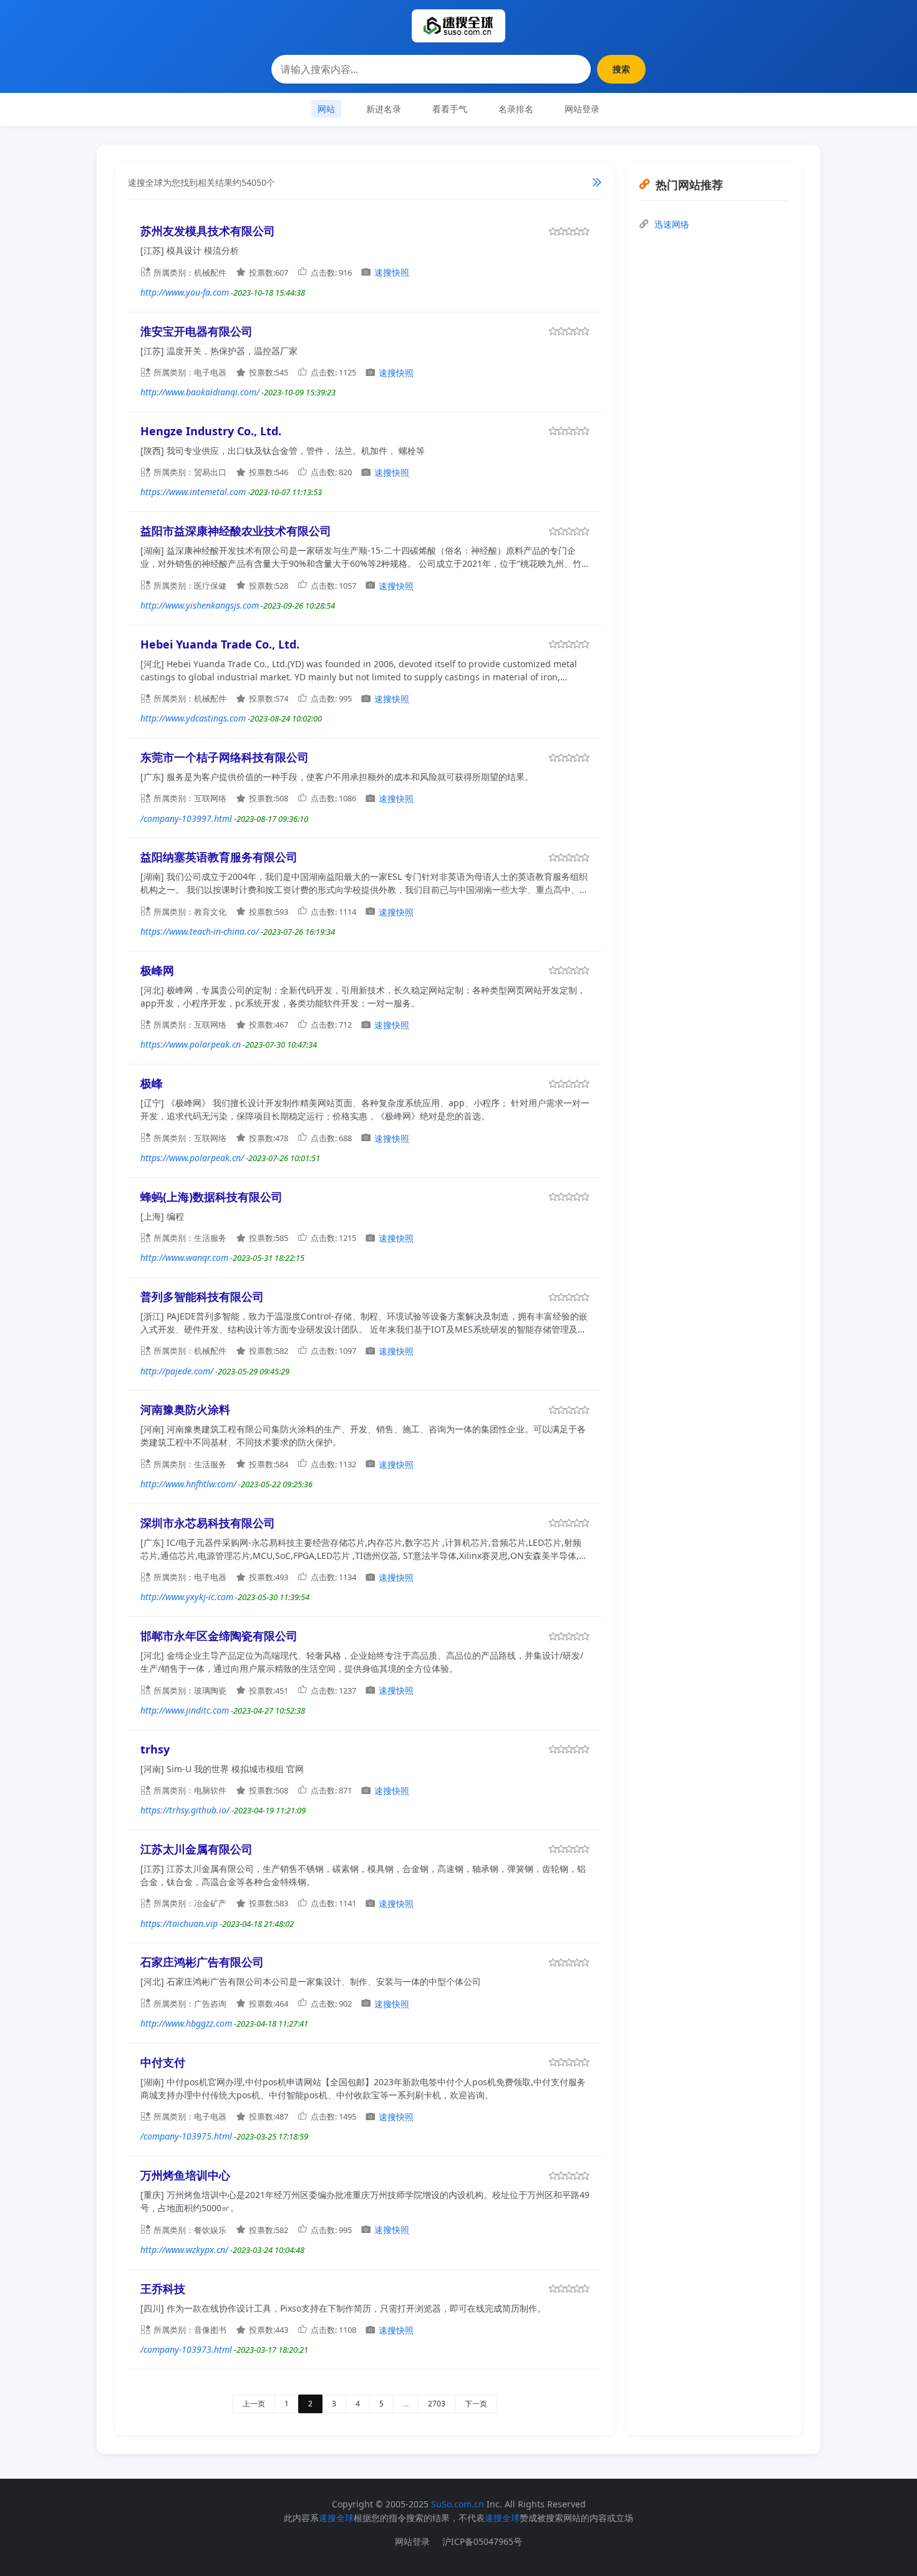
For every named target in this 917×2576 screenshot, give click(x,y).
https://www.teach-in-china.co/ (200, 931)
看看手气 (450, 109)
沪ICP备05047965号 (482, 2541)
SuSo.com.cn (458, 2504)
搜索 (621, 69)
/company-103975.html (186, 2136)
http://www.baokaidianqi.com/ (200, 392)
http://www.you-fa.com (185, 292)
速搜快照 (392, 272)
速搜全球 (336, 2518)
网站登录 (582, 109)
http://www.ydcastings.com (193, 718)
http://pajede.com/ (177, 1371)
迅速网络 (672, 224)
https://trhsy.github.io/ (185, 1810)
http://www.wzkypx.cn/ (184, 2250)
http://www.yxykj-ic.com (187, 1597)
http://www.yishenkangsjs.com (200, 605)
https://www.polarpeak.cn (191, 1044)
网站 (326, 109)
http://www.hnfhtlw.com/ (188, 1484)
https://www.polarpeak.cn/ (192, 1158)
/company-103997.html (186, 818)
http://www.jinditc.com (185, 1710)
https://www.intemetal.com (193, 492)
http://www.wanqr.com (184, 1257)
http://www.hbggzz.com (186, 2023)
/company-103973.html (186, 2349)
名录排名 (516, 109)
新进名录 (384, 109)
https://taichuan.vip (179, 1923)
